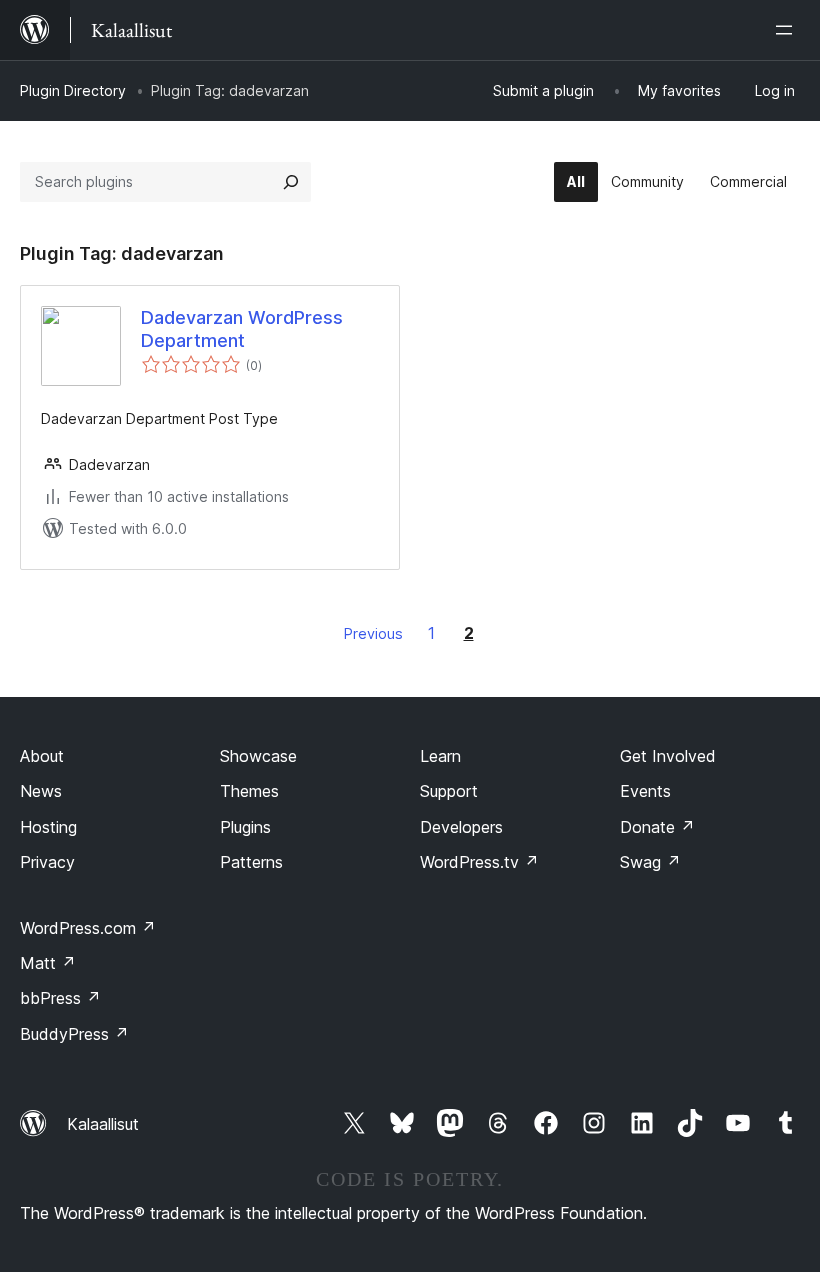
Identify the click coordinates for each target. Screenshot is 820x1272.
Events (645, 791)
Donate (657, 827)
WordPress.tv (479, 862)
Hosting (48, 827)
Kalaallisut (103, 1124)
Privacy (47, 862)
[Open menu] (788, 30)
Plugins (245, 827)
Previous (373, 633)
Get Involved (668, 756)
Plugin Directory (73, 90)
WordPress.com (88, 928)
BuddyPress (74, 1034)
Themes (249, 791)
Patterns (251, 862)
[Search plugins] (291, 182)
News (41, 791)
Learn (440, 756)
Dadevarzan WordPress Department (242, 329)
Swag (650, 862)
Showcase (258, 756)
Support (449, 791)
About (42, 756)
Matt (48, 963)
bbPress (60, 998)
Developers (461, 827)
